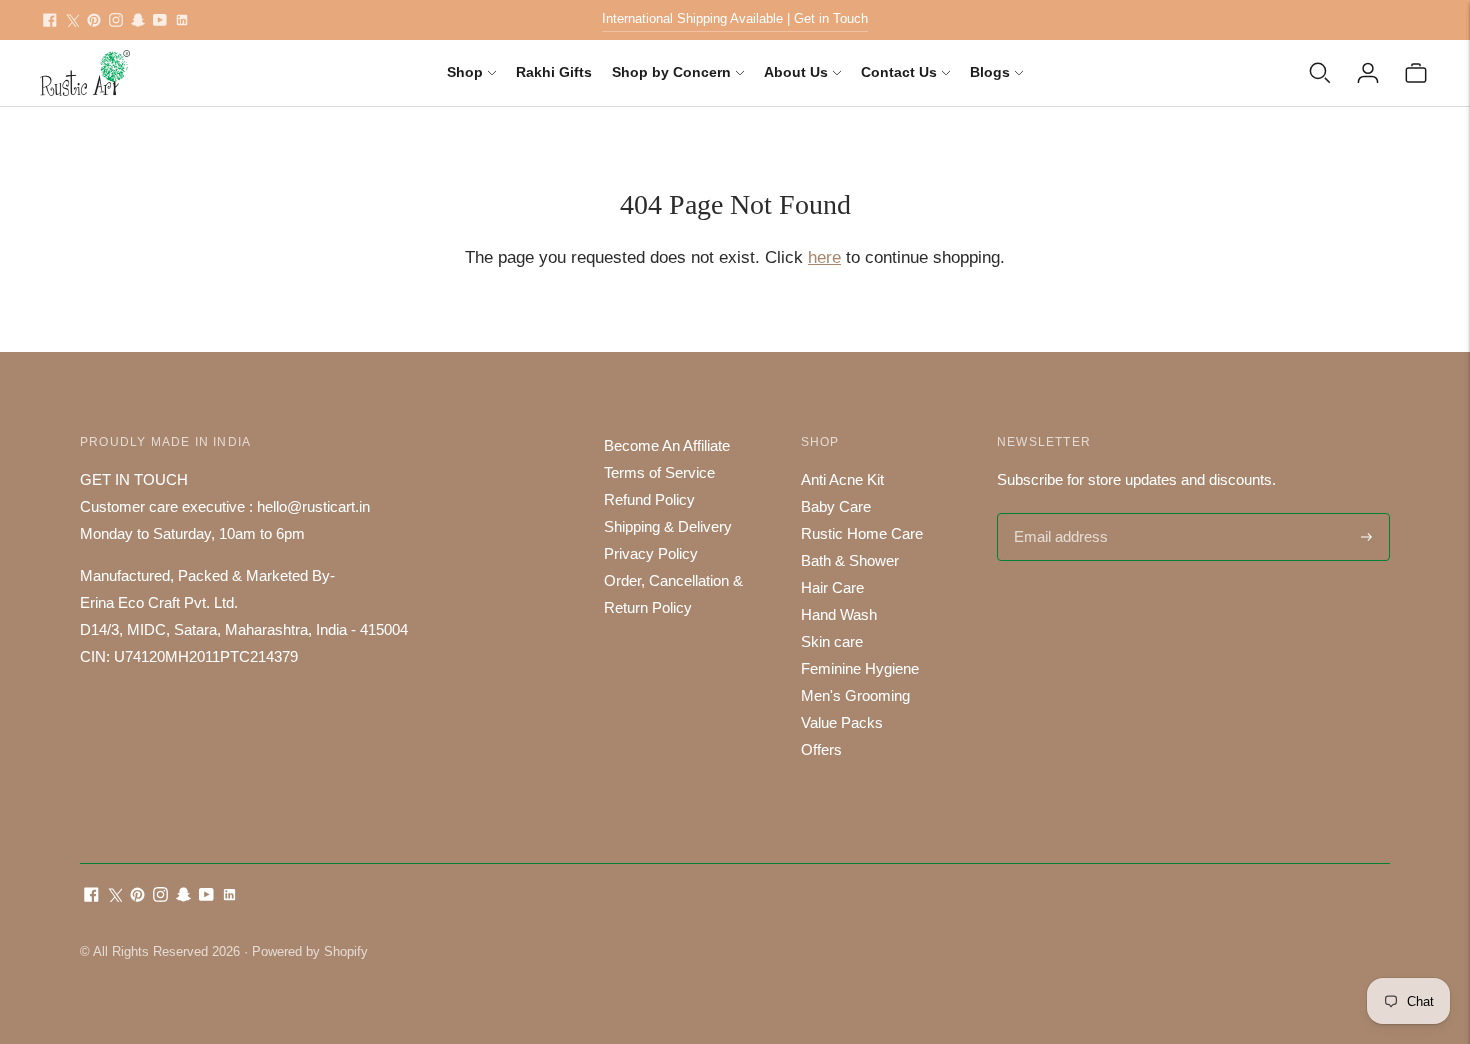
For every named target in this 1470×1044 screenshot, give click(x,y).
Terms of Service (659, 472)
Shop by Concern (671, 72)
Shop (465, 72)
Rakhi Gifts (554, 72)
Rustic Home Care (862, 533)
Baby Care (836, 506)
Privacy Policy (651, 553)
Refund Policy (649, 499)
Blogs (990, 72)
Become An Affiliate (667, 445)
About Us (796, 72)
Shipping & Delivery (668, 526)
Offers (821, 749)
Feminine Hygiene (860, 668)
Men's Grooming (855, 695)
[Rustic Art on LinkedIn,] (182, 20)
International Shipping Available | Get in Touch (735, 18)
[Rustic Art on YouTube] (160, 20)
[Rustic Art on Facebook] (50, 20)
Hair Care (832, 587)
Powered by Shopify (310, 951)
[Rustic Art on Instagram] (116, 20)
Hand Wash (839, 614)
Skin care (832, 641)
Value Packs (842, 722)
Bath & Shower (850, 560)
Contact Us (899, 72)
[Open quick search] (1320, 73)
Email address (1058, 514)
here (824, 257)
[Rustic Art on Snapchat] (138, 20)
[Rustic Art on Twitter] (72, 20)
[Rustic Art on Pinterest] (94, 20)
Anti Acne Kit (842, 479)
